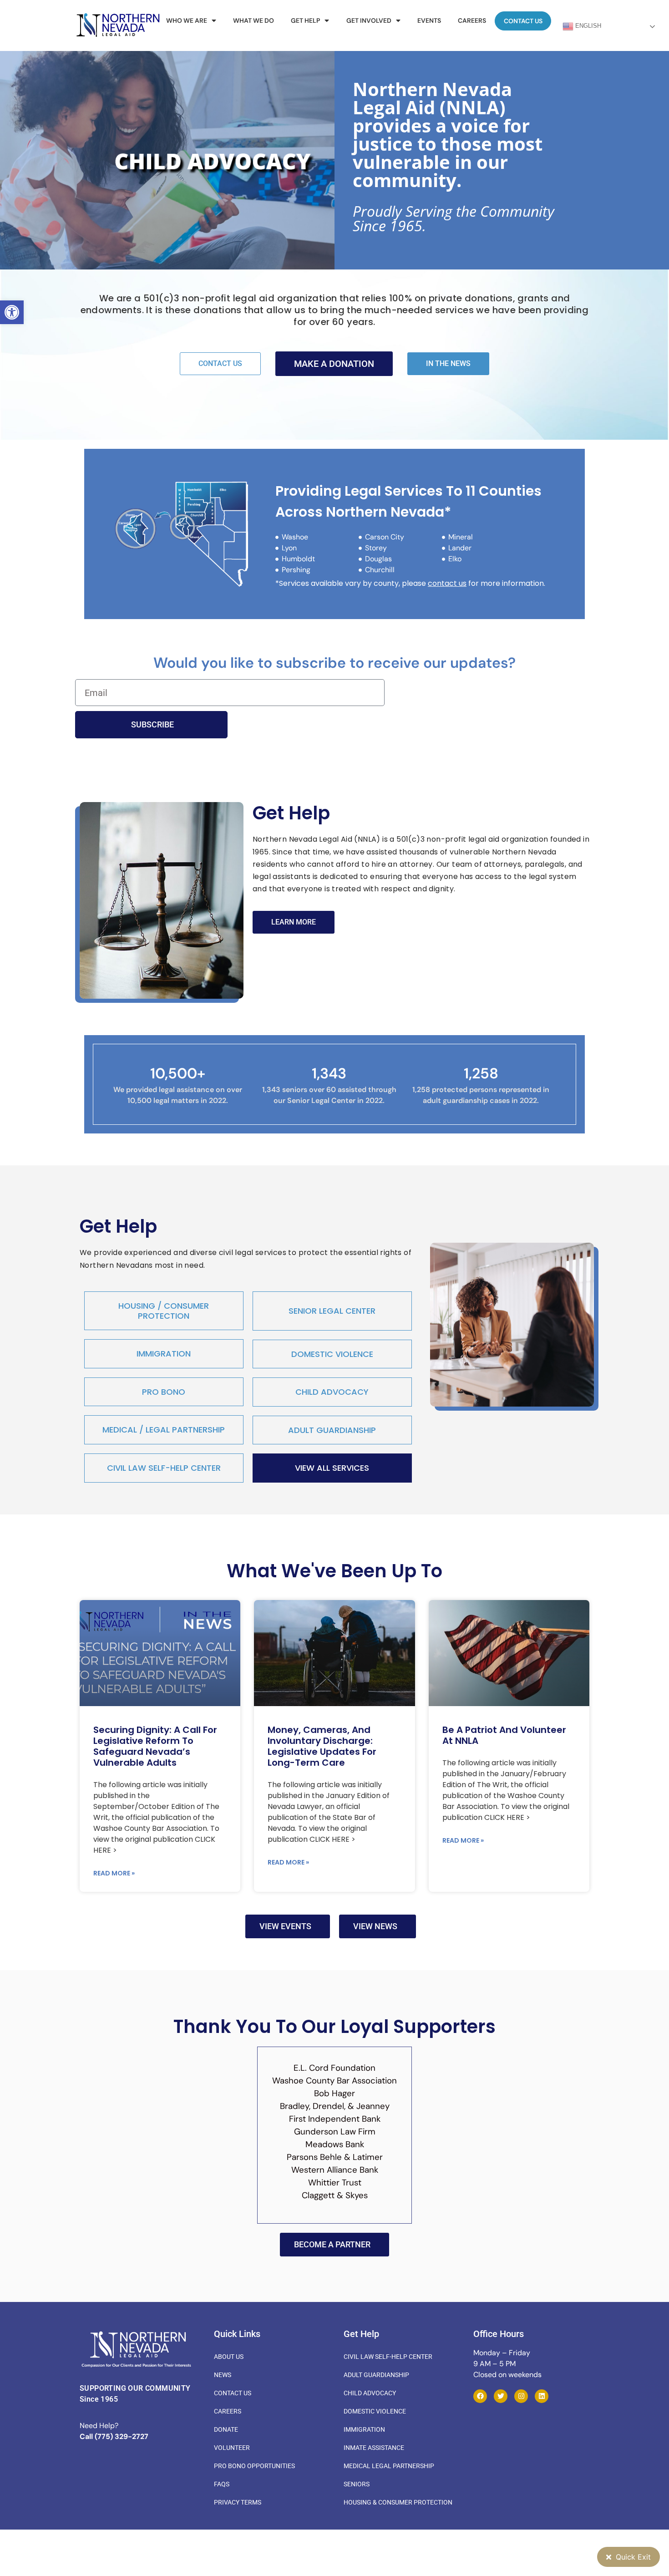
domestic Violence (332, 1354)
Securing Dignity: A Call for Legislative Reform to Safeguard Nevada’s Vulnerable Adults (155, 1746)
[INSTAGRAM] (521, 2396)
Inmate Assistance (374, 2448)
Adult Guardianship (332, 1430)
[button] (12, 312)
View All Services (332, 1468)
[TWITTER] (501, 2396)
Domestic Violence (375, 2411)
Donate (226, 2429)
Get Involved (369, 20)
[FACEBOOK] (480, 2396)
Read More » (114, 1873)
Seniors (357, 2484)
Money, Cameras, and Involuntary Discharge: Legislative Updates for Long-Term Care (322, 1746)
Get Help (305, 20)
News (223, 2375)
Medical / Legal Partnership (164, 1430)
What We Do (253, 20)
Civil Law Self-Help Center (164, 1468)
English (587, 26)
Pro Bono (164, 1392)
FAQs (222, 2484)
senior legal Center (332, 1311)
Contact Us (523, 21)
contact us (447, 583)
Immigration (164, 1354)
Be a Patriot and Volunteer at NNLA (504, 1735)
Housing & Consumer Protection (398, 2502)
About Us (229, 2357)
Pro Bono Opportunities (254, 2466)
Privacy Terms (238, 2502)
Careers (472, 20)
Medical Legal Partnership (389, 2466)
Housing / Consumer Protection (164, 1311)
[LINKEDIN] (542, 2396)
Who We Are (187, 20)
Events (429, 20)
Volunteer (232, 2448)
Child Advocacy (332, 1392)
